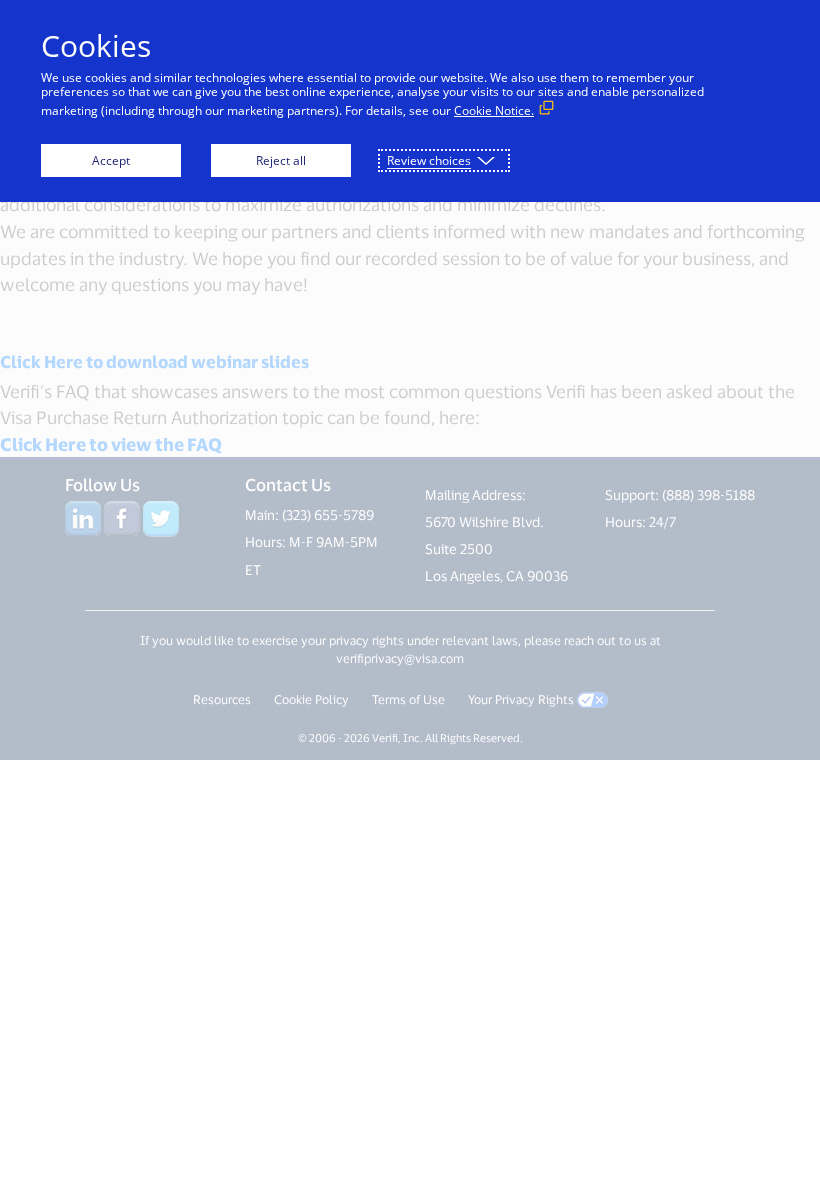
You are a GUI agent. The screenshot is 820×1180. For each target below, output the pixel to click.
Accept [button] (111, 160)
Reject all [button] (281, 160)
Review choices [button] (429, 160)
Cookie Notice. (494, 110)
